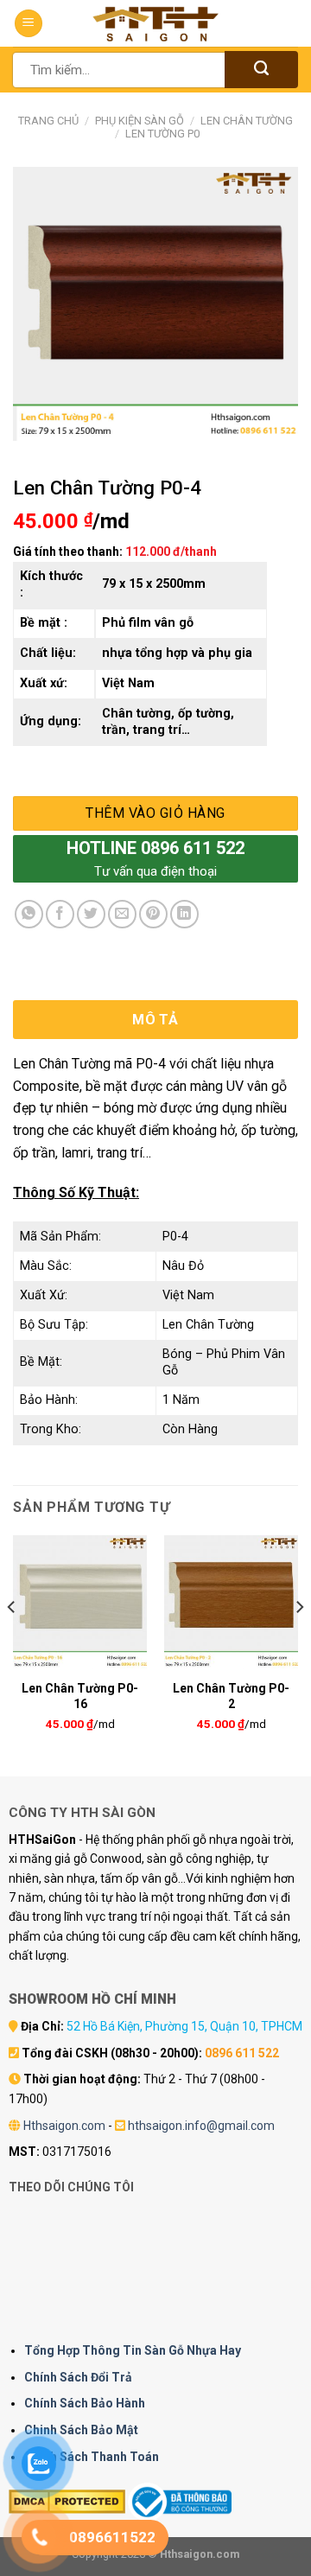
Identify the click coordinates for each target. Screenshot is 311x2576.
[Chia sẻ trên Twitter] (91, 914)
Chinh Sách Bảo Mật (81, 2430)
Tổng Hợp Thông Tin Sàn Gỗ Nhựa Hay (133, 2350)
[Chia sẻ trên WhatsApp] (29, 914)
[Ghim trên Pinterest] (153, 914)
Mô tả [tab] (155, 1020)
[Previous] (12, 1641)
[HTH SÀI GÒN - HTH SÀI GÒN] (155, 24)
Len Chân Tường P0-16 (80, 1696)
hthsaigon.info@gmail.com (201, 2126)
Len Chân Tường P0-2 (231, 1696)
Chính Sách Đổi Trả (78, 2377)
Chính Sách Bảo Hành (85, 2403)
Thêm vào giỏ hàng (155, 813)
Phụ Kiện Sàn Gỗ (140, 121)
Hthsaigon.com (64, 2126)
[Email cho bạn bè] (122, 914)
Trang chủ (48, 121)
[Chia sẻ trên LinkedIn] (184, 914)
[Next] (299, 1641)
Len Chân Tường (247, 121)
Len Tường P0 (162, 134)
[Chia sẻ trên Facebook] (60, 914)
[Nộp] (261, 70)
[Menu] (29, 24)
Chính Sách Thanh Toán (92, 2457)
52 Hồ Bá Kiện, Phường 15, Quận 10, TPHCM (184, 2026)
